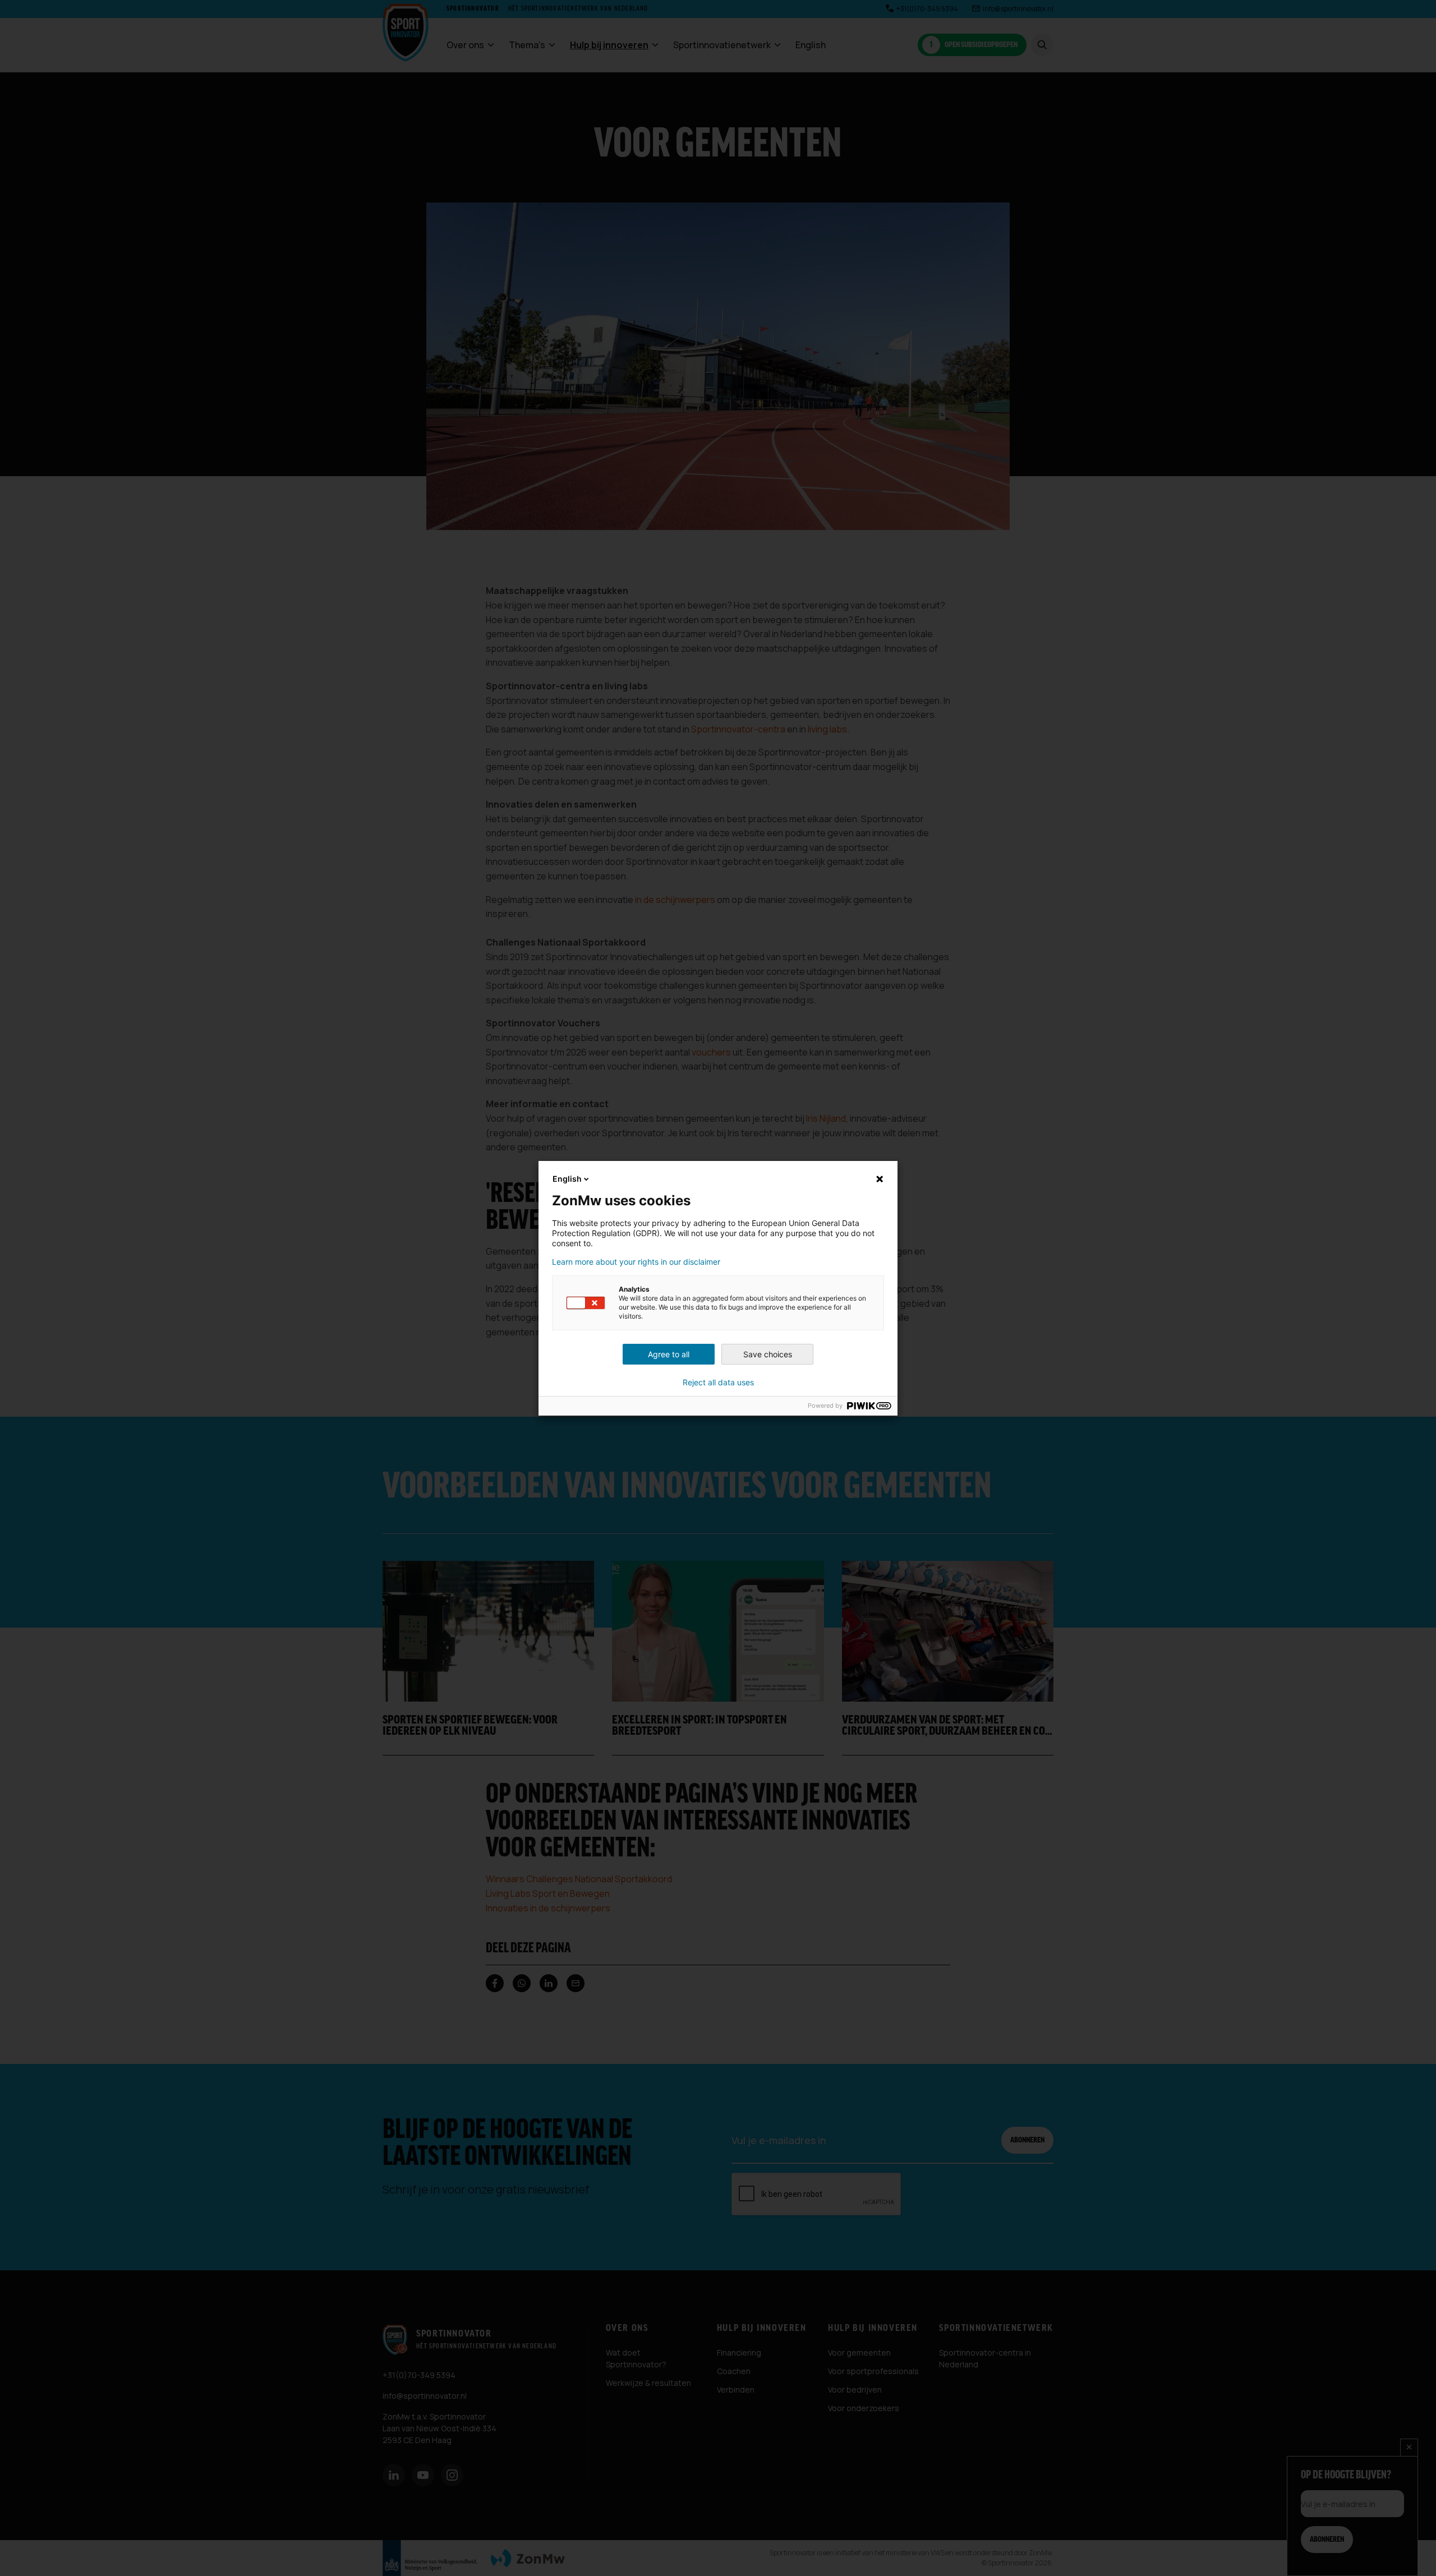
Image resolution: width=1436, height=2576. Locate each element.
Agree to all (669, 1354)
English (567, 1179)
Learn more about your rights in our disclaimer (636, 1262)
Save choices (768, 1354)
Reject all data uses (718, 1383)
